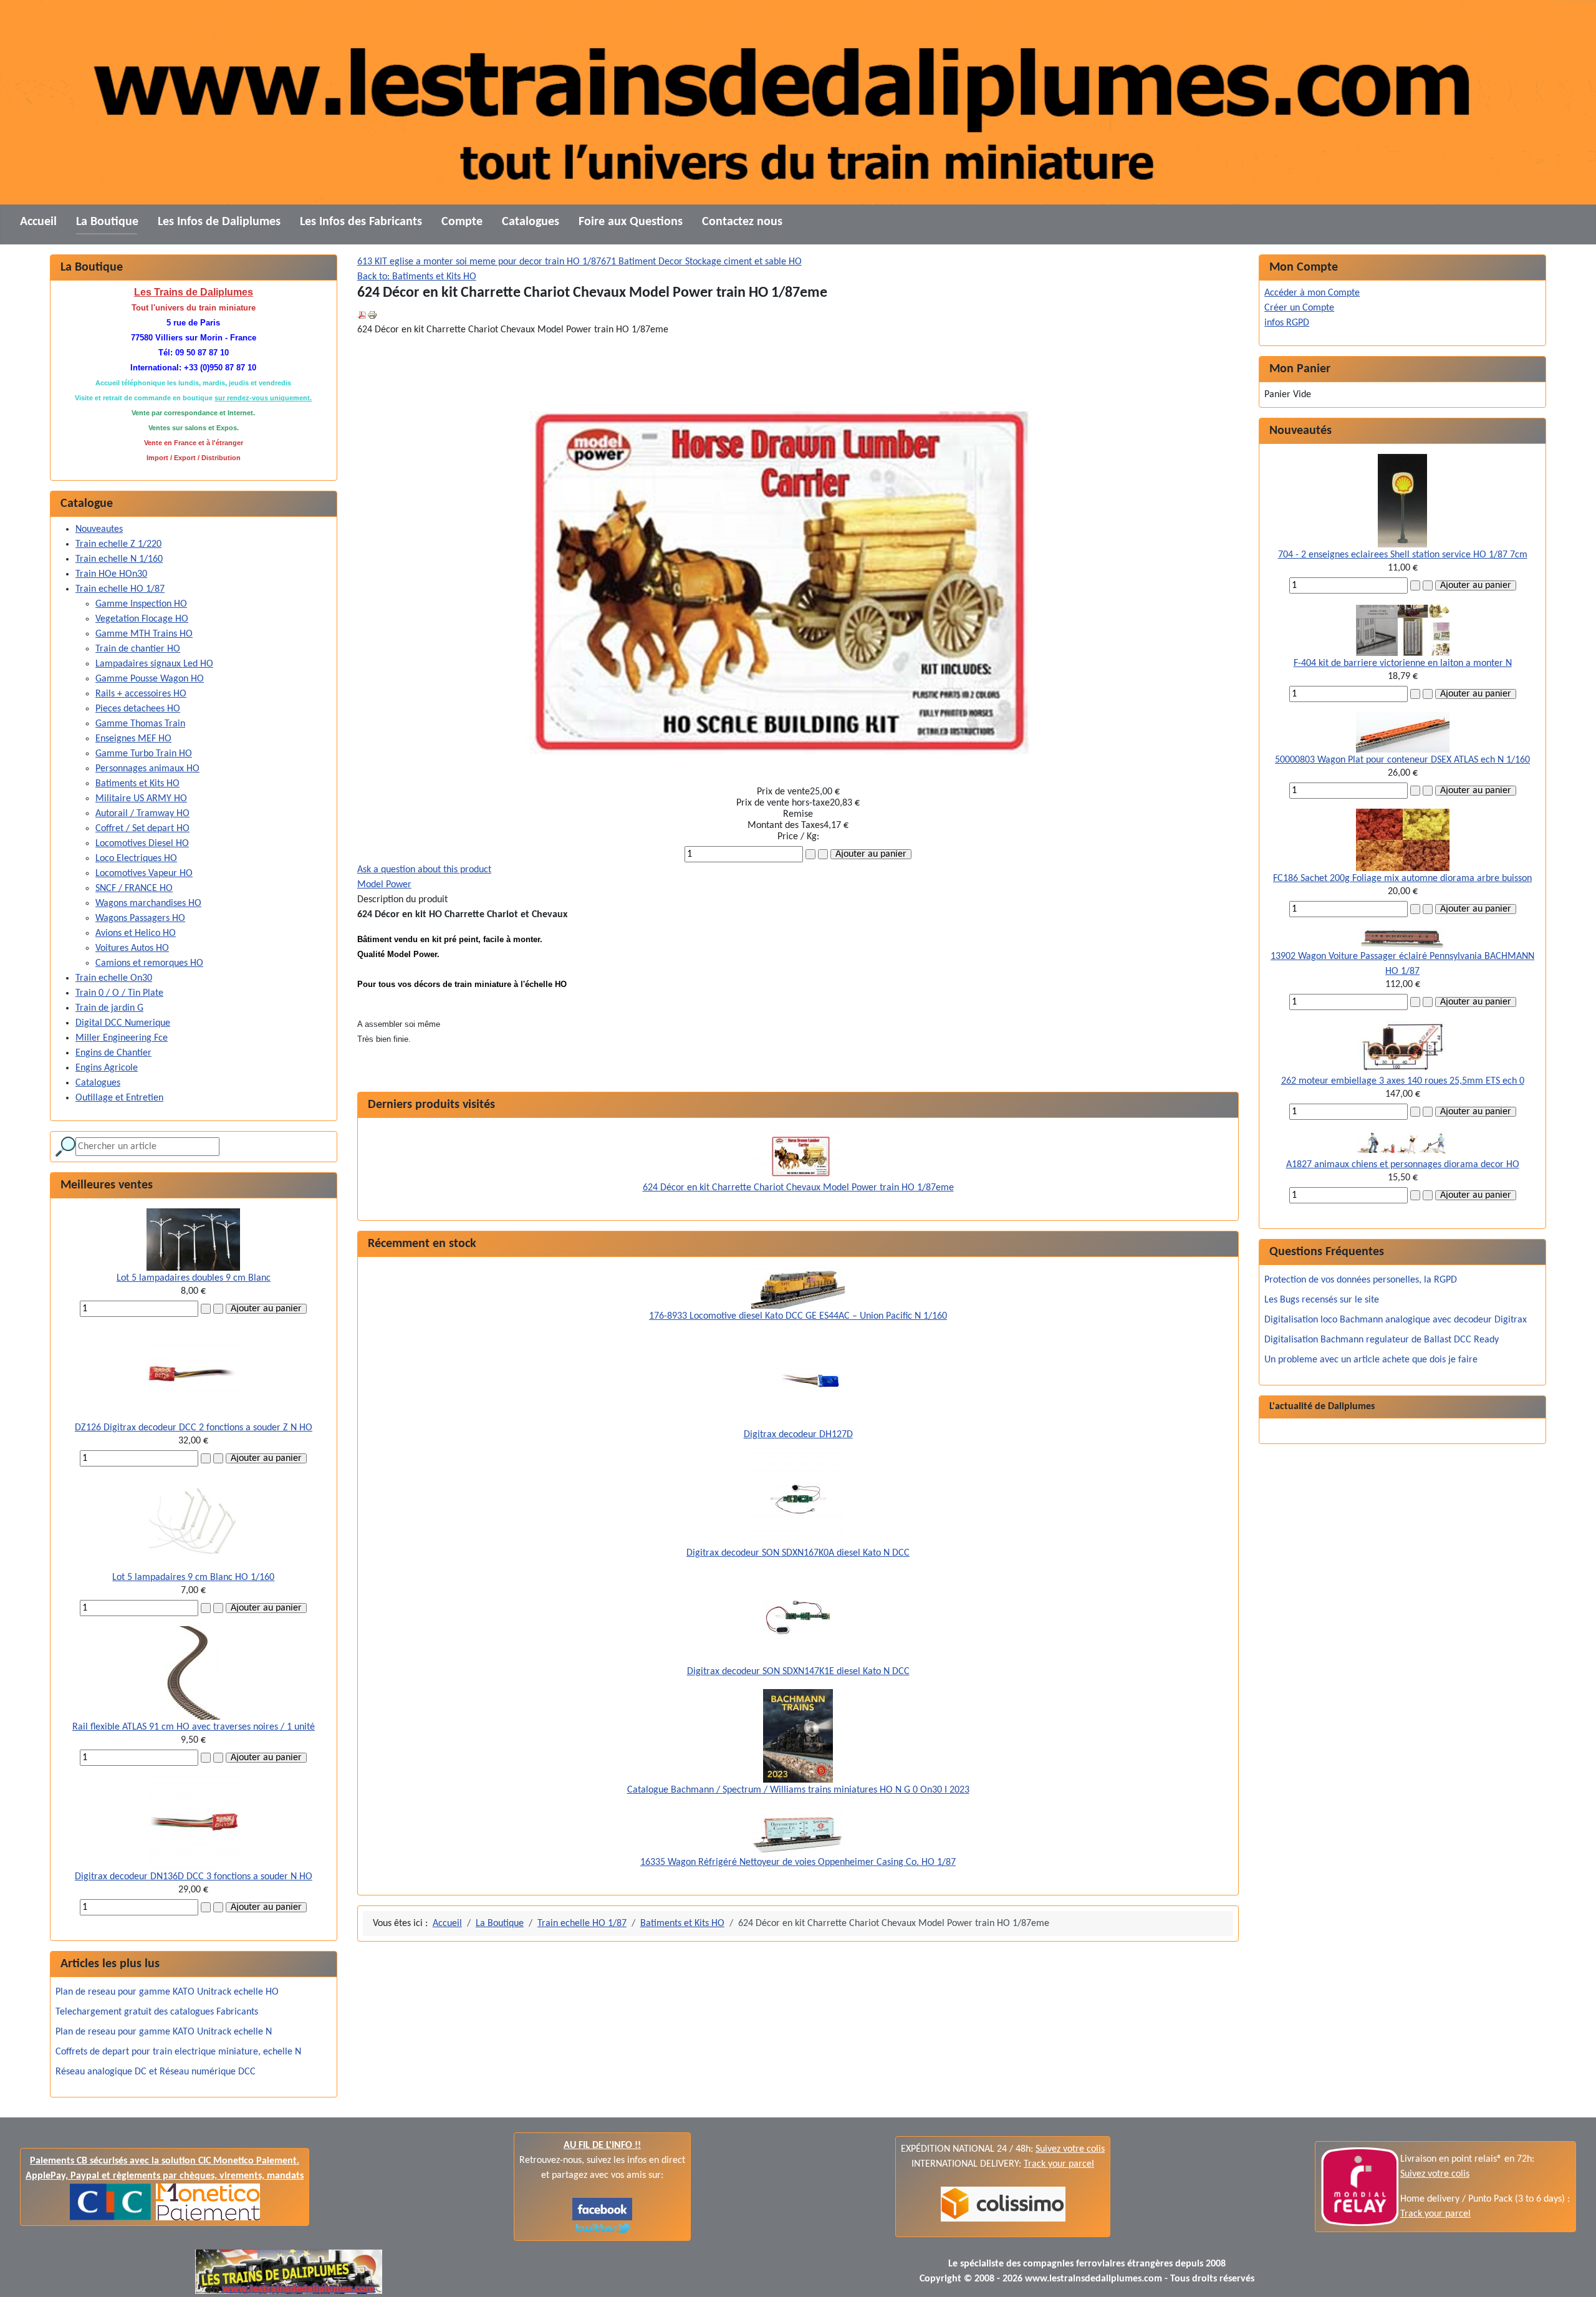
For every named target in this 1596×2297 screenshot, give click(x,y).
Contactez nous (742, 222)
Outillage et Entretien (119, 1098)
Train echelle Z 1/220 (118, 544)
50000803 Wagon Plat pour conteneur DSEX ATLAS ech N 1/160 (1402, 760)
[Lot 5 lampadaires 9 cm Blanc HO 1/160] (193, 1523)
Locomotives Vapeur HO (144, 874)
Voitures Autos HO (132, 948)
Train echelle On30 (114, 978)
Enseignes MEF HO (133, 739)
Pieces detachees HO (138, 709)
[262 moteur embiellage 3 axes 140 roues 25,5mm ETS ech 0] (1403, 1047)
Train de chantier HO (138, 649)
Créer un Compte (1299, 308)
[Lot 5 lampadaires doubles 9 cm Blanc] (193, 1240)
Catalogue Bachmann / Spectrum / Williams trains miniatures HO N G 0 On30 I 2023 (798, 1790)
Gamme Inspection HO (141, 604)
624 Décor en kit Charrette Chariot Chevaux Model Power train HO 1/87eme (798, 1188)
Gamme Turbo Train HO (144, 754)
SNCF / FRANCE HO (134, 888)
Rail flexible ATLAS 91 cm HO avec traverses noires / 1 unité (194, 1727)
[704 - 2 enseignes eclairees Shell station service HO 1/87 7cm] (1402, 501)
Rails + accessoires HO (141, 694)
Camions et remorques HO (149, 963)
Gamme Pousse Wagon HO (150, 679)
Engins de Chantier (113, 1053)
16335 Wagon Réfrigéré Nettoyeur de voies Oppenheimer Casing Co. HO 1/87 (798, 1862)
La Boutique (107, 222)
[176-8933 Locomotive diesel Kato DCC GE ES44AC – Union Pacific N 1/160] (798, 1288)
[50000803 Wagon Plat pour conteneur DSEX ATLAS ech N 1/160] (1403, 732)
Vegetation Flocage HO (142, 619)
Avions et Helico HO (136, 933)
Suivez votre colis (1070, 2149)
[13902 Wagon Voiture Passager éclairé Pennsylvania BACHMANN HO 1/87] (1403, 938)
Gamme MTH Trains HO (144, 634)
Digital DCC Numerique (123, 1023)
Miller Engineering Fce (122, 1038)
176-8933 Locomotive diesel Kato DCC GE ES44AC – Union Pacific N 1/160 (798, 1316)
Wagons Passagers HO (140, 918)
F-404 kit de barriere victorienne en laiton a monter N (1403, 663)
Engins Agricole (107, 1068)
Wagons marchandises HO (148, 903)
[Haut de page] (1574, 2274)
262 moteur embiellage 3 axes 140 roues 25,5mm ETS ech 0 (1403, 1081)
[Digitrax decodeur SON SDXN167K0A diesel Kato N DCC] (798, 1499)
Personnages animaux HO (147, 769)
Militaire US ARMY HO (141, 799)
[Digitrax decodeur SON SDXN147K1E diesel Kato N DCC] (798, 1617)
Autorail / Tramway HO (142, 814)
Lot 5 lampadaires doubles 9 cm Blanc (194, 1278)
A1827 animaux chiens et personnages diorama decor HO (1403, 1165)
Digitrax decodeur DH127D (798, 1435)
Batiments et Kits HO (137, 784)
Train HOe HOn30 (111, 574)
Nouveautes (99, 529)
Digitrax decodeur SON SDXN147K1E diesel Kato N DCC (798, 1672)
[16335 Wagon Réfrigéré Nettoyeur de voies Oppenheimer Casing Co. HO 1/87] (798, 1831)
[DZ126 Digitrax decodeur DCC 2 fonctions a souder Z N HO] (193, 1374)
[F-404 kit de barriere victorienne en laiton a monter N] (1403, 630)
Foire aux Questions (631, 222)
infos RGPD (1287, 323)
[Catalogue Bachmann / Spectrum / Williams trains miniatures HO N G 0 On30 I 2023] (798, 1736)
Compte (462, 222)
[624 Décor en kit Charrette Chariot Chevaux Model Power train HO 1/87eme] (798, 1154)
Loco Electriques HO (136, 859)
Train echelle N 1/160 (119, 559)
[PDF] (362, 315)
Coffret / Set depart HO (142, 829)
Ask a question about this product (424, 870)
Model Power (384, 885)
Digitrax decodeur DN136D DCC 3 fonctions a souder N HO (194, 1877)
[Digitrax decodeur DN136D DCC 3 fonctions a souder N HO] (193, 1823)
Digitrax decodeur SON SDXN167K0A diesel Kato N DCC (798, 1553)
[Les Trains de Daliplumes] (602, 2209)
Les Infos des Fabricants (361, 222)
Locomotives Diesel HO (142, 844)
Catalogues (531, 222)
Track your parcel (1435, 2214)
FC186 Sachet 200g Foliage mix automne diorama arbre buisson (1402, 879)
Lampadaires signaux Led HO (154, 664)
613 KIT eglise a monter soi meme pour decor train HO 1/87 (479, 262)
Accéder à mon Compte (1312, 293)
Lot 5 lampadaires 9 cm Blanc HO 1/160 (193, 1577)
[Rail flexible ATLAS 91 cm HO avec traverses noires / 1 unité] (194, 1673)
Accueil (38, 222)
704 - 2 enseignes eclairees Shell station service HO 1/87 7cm (1403, 555)
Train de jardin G (109, 1008)
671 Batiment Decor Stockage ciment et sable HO (701, 262)
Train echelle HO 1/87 (120, 589)
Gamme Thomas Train (140, 724)
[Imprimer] (372, 315)
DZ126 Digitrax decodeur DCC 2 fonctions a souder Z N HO (194, 1428)
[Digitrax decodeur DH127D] (798, 1380)
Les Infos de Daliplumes (219, 222)
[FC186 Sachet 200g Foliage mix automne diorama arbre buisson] (1403, 840)
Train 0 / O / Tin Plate (119, 993)
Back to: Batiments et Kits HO (417, 277)
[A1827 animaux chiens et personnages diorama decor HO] (1403, 1144)
